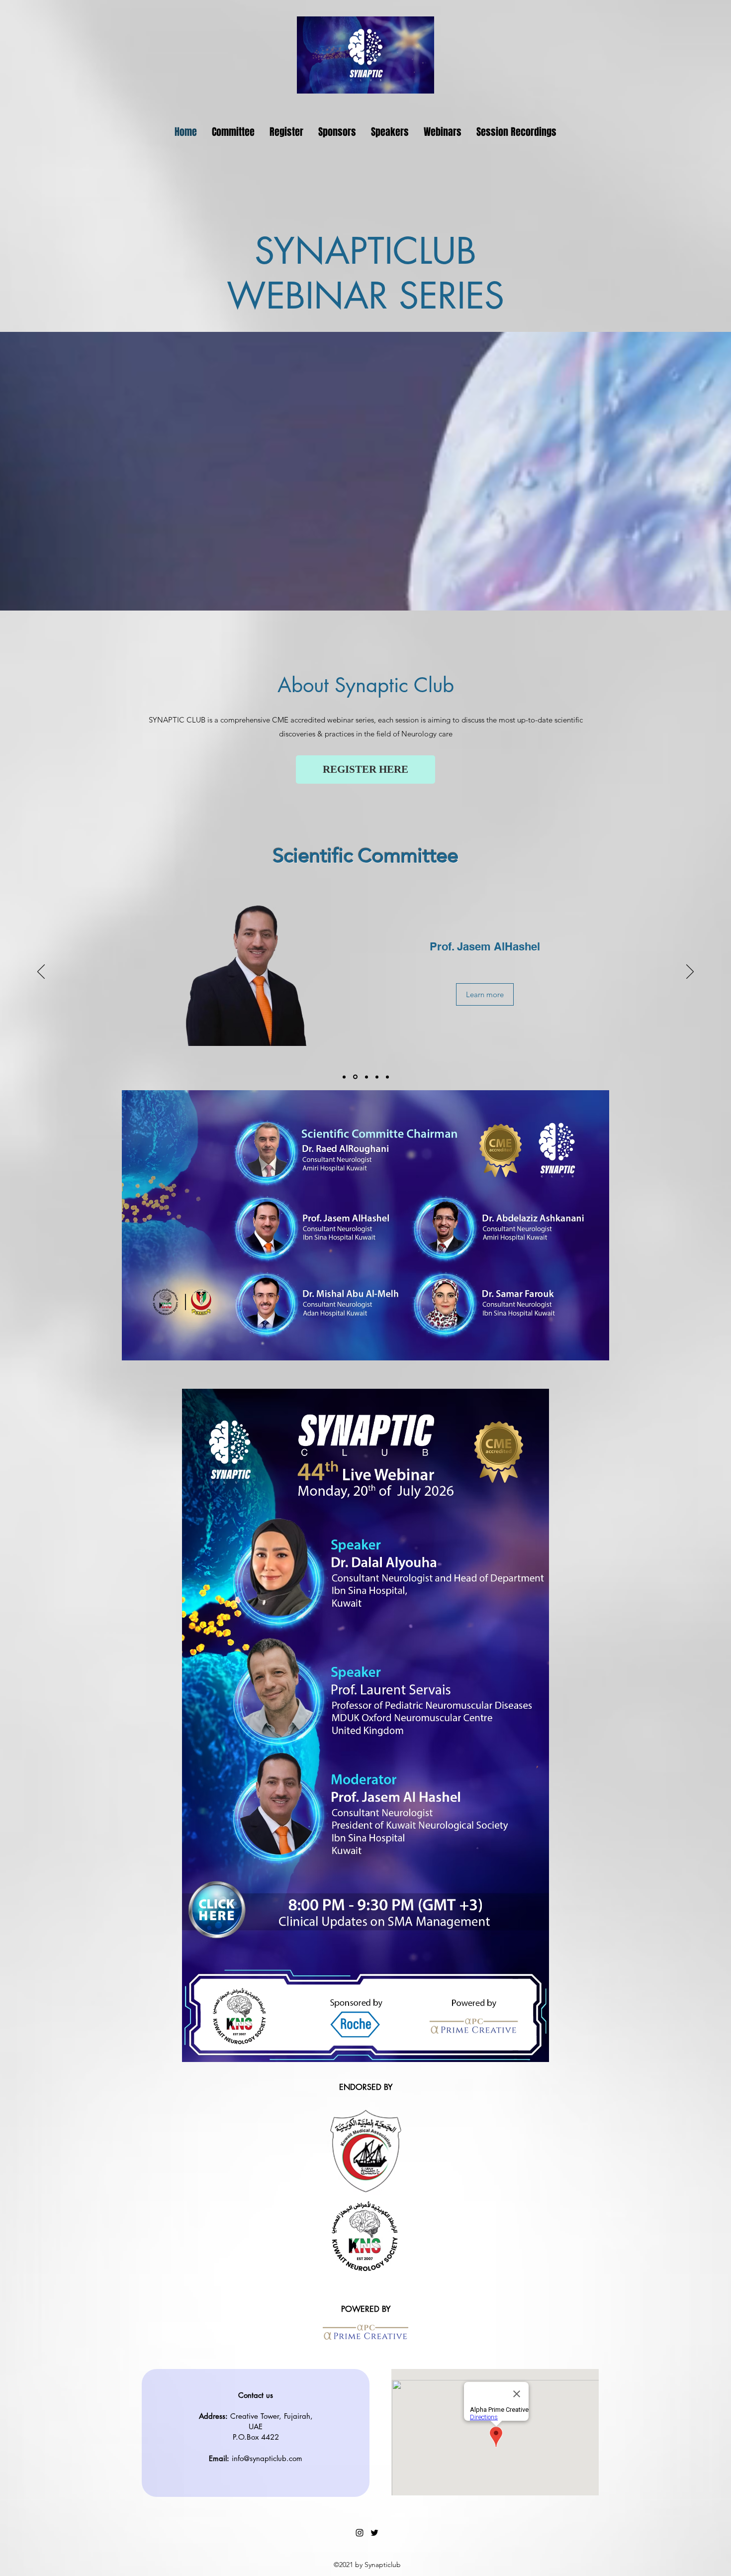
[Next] (690, 972)
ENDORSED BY (366, 2087)
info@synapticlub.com (267, 2458)
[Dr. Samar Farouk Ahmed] (387, 1077)
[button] (443, 132)
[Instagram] (360, 2533)
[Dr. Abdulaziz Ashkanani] (375, 1077)
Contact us (256, 2395)
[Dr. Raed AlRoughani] (344, 1077)
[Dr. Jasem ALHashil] (355, 1077)
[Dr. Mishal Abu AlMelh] (365, 1077)
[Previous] (41, 972)
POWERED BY (366, 2309)
